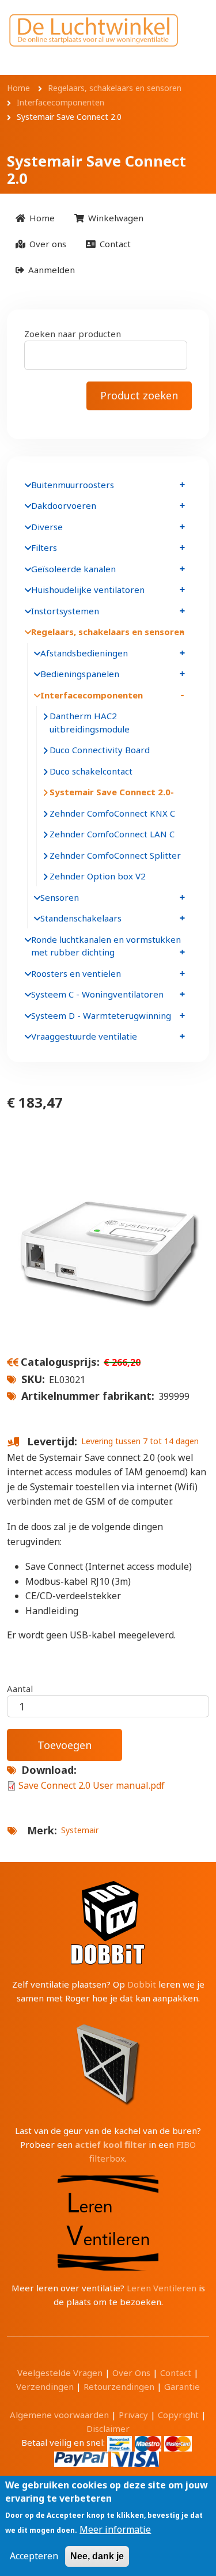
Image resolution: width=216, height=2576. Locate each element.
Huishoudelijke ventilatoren (88, 590)
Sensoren (60, 897)
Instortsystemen (65, 611)
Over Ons (131, 2373)
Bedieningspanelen (80, 674)
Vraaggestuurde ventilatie (84, 1036)
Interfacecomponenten (92, 695)
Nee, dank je (97, 2556)
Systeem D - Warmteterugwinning (101, 1015)
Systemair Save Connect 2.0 (110, 792)
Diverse (47, 527)
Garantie (182, 2386)
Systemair (80, 1830)
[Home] (94, 30)
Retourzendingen (119, 2386)
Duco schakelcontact (91, 771)
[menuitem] (35, 218)
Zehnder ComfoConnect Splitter (115, 855)
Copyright (178, 2415)
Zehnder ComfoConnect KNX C (112, 813)
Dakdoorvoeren (64, 505)
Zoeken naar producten (73, 334)
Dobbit (142, 1984)
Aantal (20, 1689)
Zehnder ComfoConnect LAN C (112, 834)
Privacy (133, 2415)
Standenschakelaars (81, 918)
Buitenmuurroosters (73, 485)
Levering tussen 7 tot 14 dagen (140, 1441)
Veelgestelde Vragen (60, 2373)
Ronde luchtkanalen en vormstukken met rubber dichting (106, 946)
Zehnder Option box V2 (98, 876)
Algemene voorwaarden (59, 2415)
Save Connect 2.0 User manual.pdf (92, 1785)
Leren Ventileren (162, 2288)
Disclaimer (108, 2428)
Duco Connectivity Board (100, 750)
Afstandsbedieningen (84, 653)
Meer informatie (115, 2529)
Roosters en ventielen (76, 973)
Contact (176, 2373)
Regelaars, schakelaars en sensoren (108, 632)
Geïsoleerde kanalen (73, 569)
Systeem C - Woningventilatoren (97, 994)
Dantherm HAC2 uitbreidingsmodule (90, 722)
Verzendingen (45, 2386)
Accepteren (34, 2556)
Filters (44, 547)
